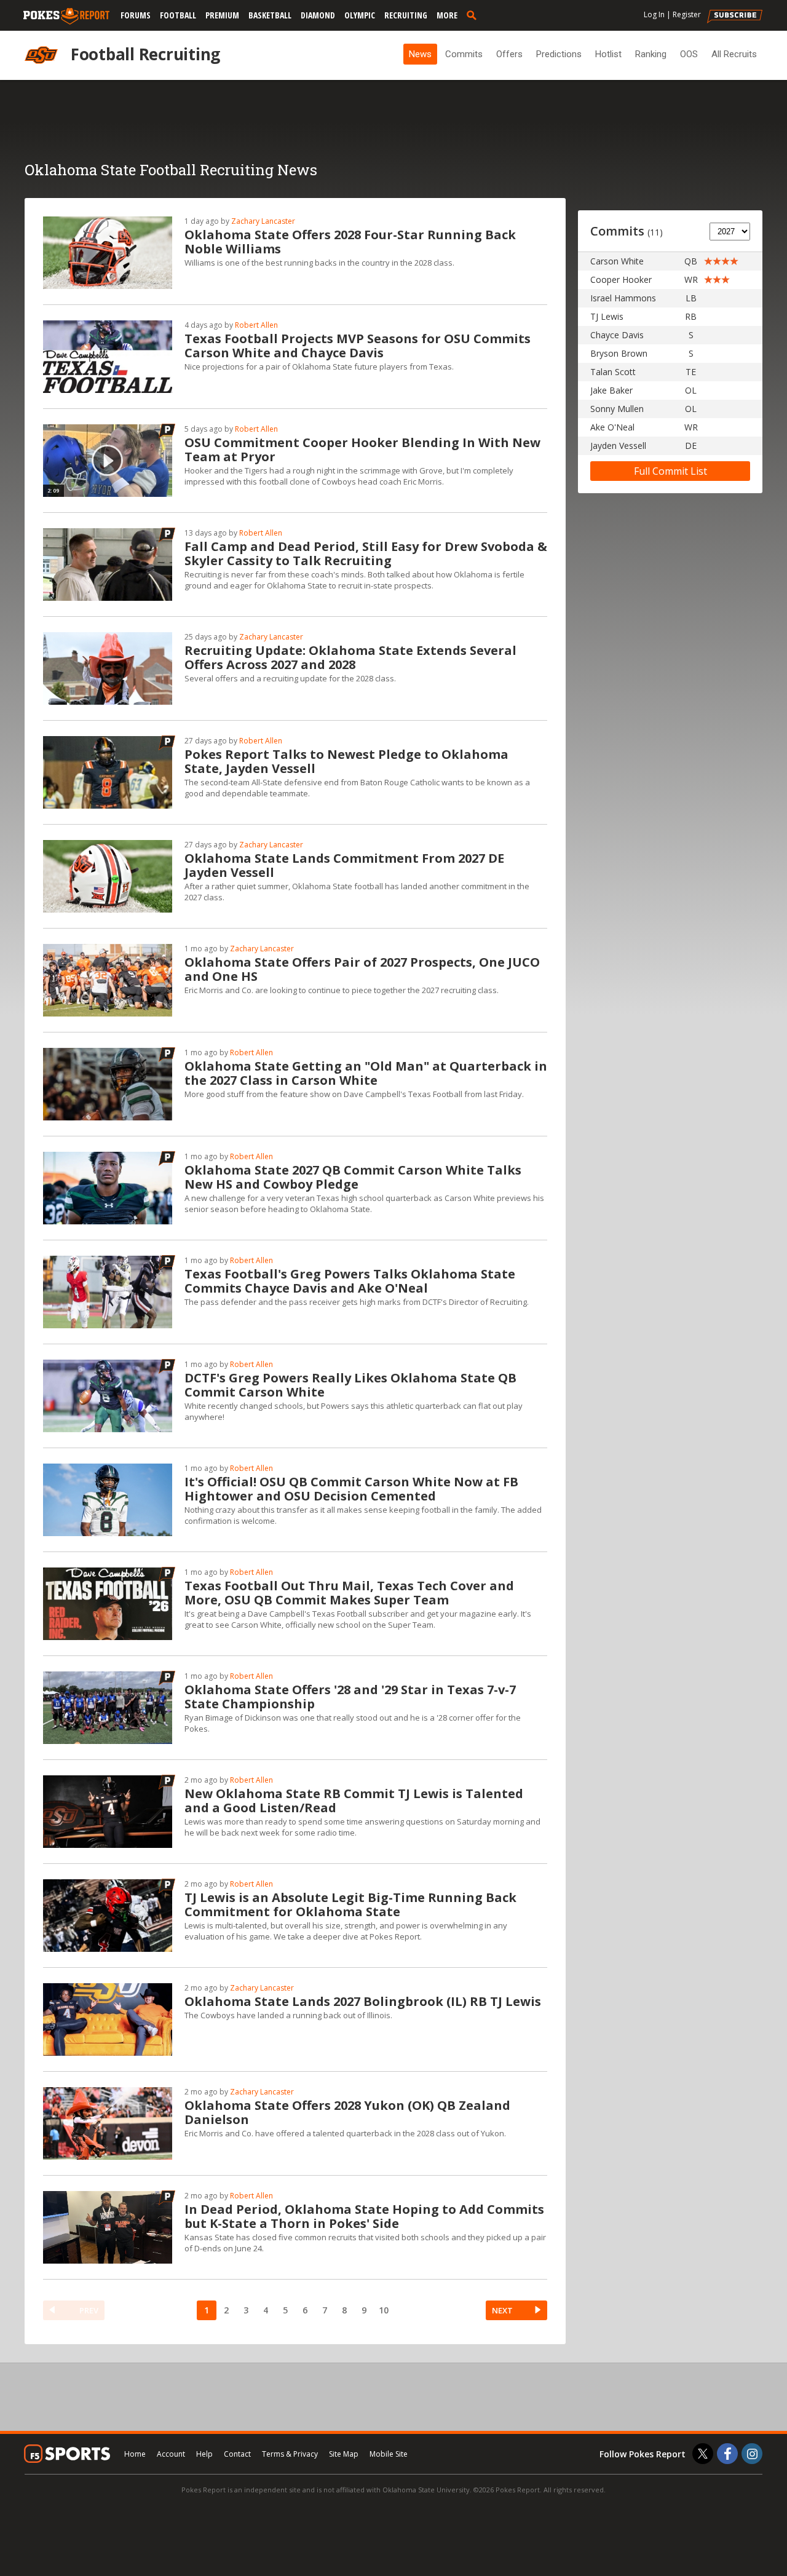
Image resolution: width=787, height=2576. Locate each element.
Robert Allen (256, 325)
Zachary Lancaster (263, 221)
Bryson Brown (619, 353)
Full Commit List (670, 471)
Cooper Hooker (621, 279)
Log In (654, 14)
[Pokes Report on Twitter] (703, 2454)
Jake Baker (611, 390)
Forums (136, 15)
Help (204, 2454)
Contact (237, 2454)
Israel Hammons (623, 298)
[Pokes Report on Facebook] (727, 2454)
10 (384, 2310)
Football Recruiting (145, 54)
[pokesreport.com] (66, 17)
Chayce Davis (617, 335)
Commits (464, 54)
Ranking (651, 54)
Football (178, 15)
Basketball (270, 15)
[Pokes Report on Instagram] (752, 2454)
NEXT (502, 2310)
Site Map (344, 2454)
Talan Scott (613, 372)
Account (171, 2454)
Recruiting (406, 15)
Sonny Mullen (617, 409)
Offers (509, 54)
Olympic (360, 15)
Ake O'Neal (612, 427)
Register (687, 14)
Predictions (559, 54)
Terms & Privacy (290, 2454)
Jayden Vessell (618, 446)
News (420, 54)
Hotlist (608, 54)
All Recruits (734, 54)
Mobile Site (389, 2454)
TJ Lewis (607, 316)
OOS (689, 54)
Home (135, 2454)
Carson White (617, 261)
